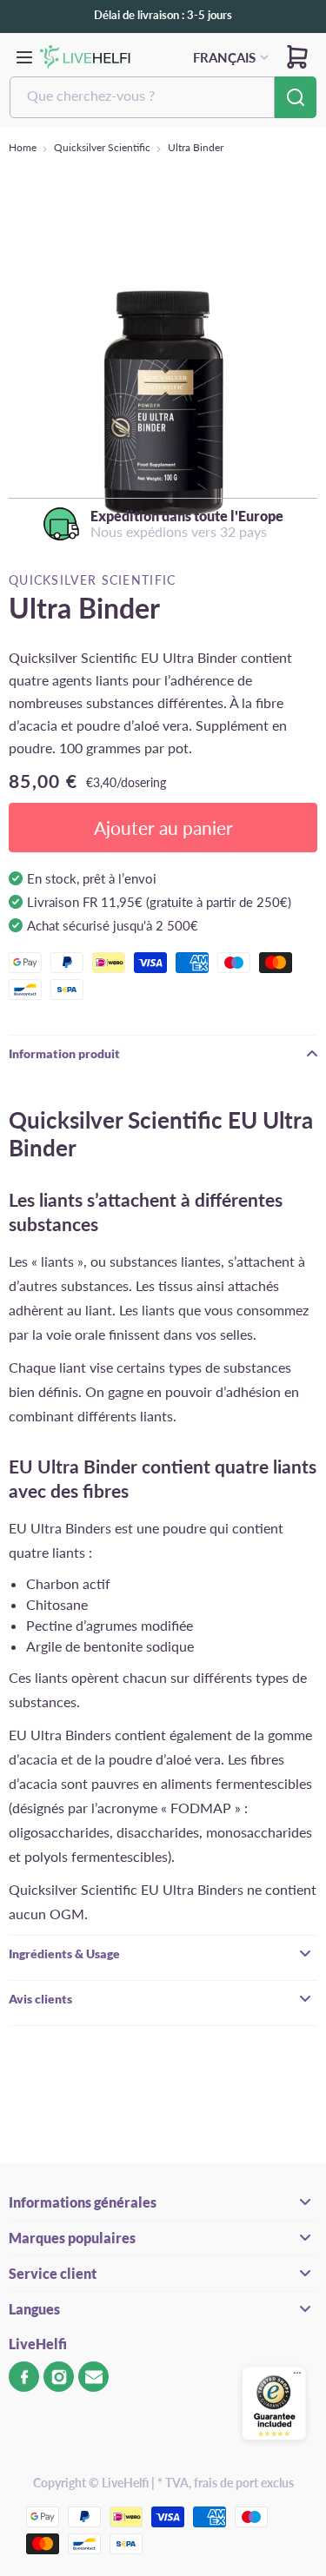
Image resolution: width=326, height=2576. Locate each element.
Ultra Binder (196, 147)
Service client (53, 2273)
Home (23, 147)
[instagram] (59, 2377)
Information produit (64, 1053)
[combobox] (142, 97)
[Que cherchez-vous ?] (296, 97)
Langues (34, 2309)
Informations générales (83, 2202)
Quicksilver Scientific (102, 147)
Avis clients (40, 1999)
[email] (93, 2377)
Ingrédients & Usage (64, 1954)
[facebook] (24, 2377)
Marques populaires (72, 2238)
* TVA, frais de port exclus (226, 2483)
